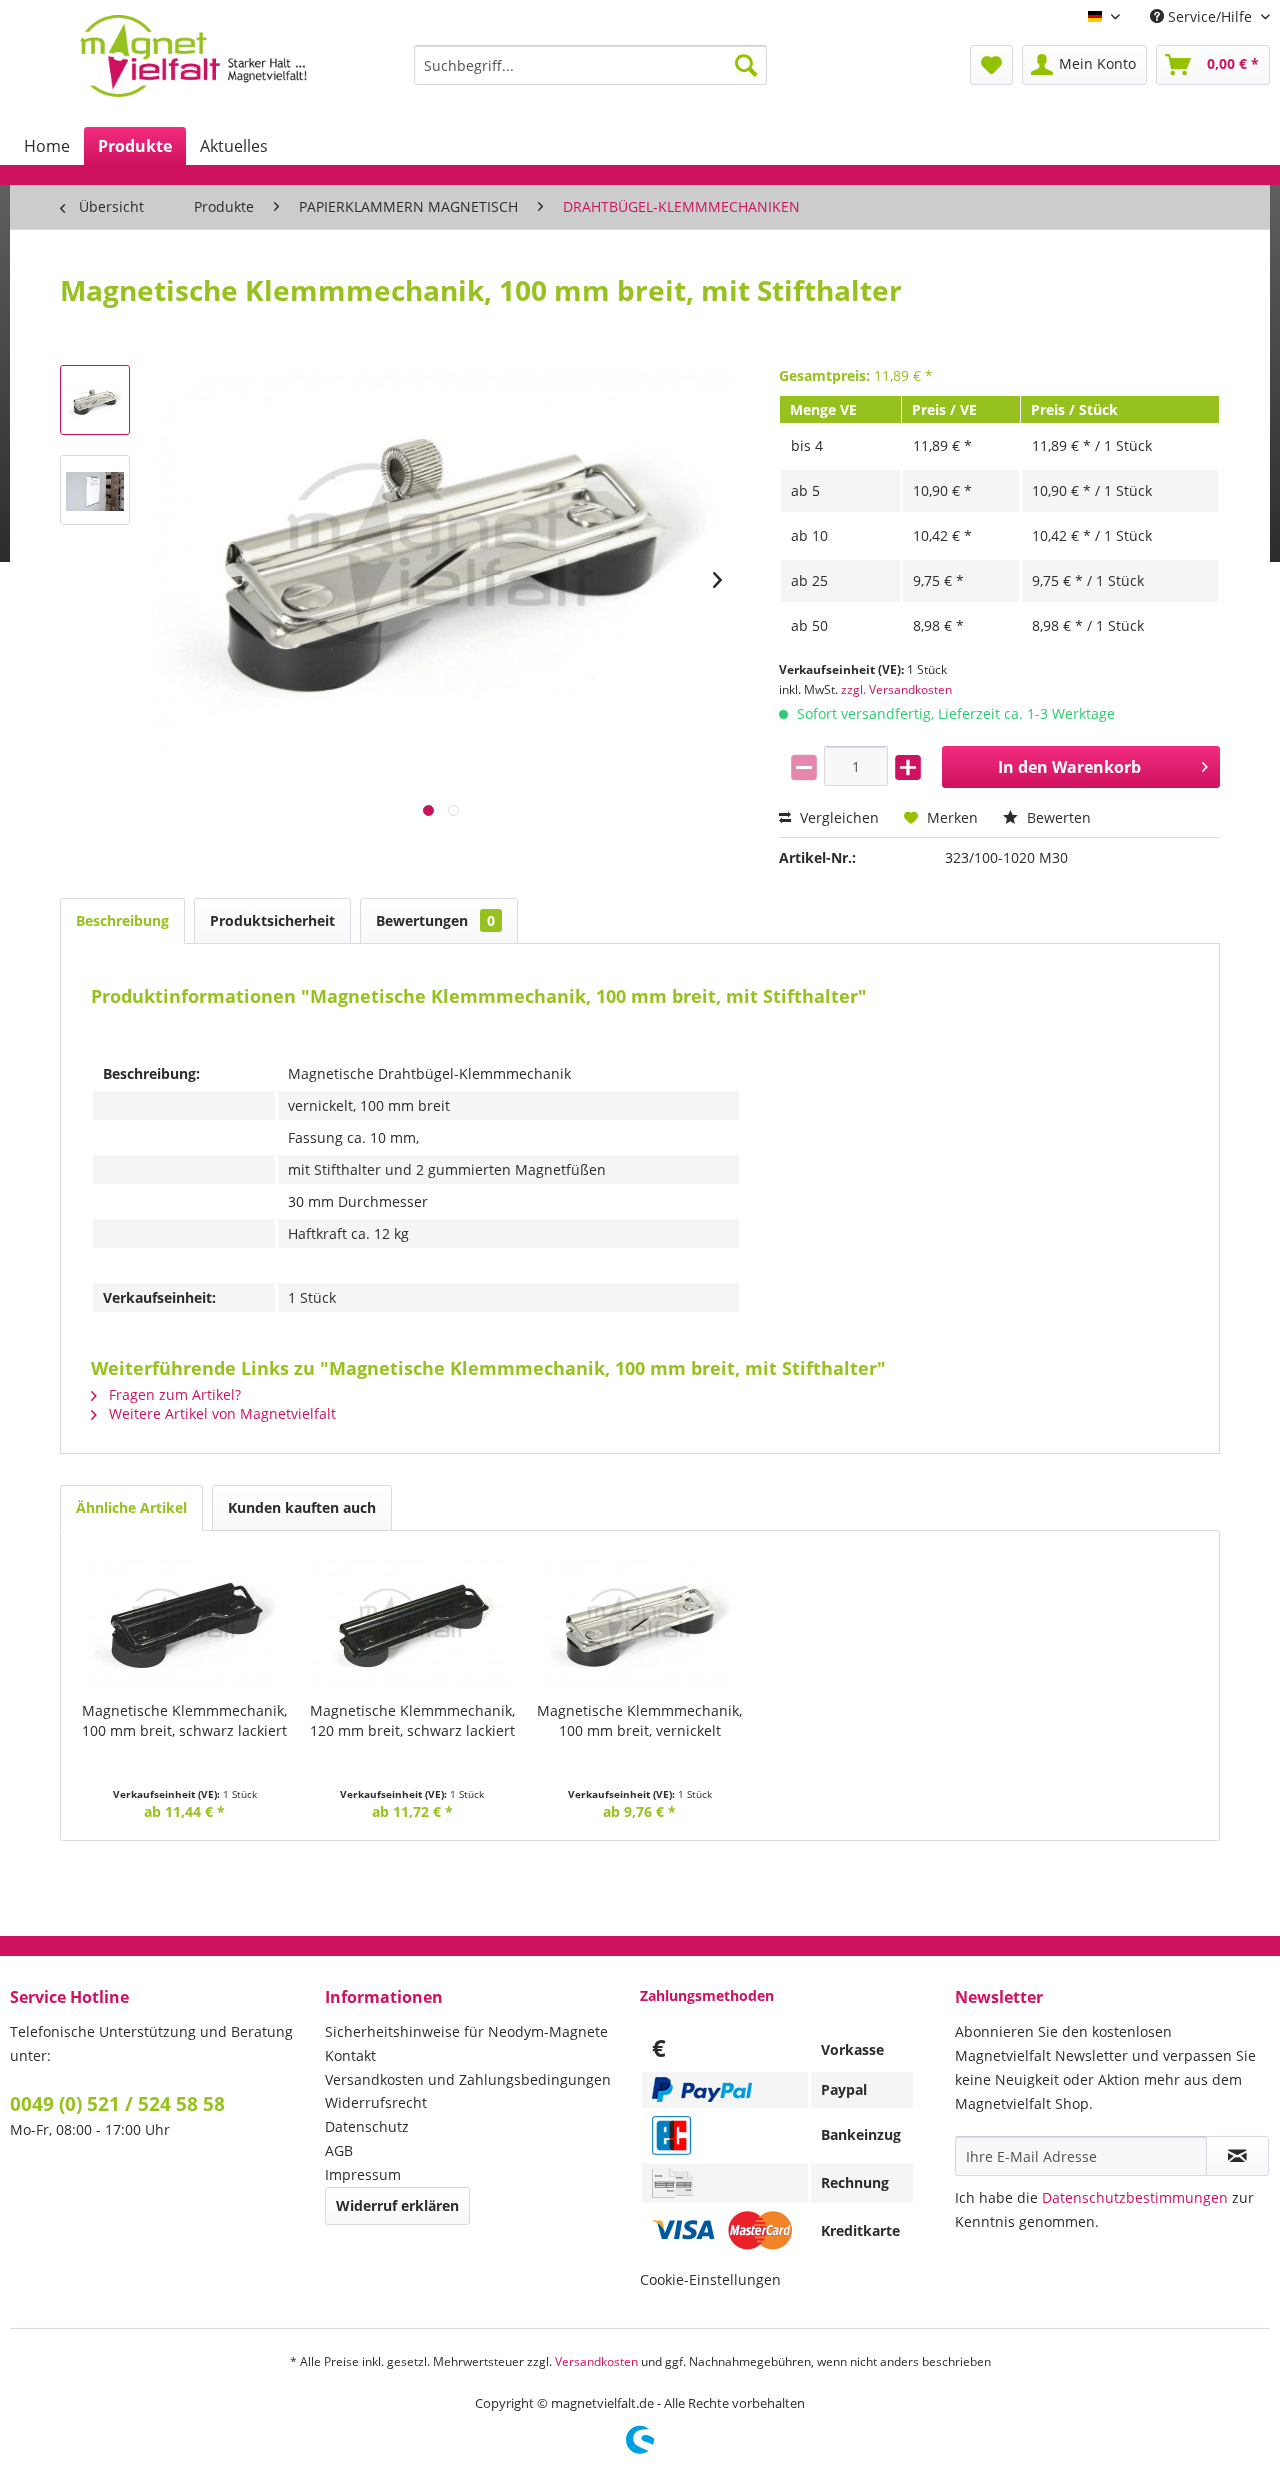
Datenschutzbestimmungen (1135, 2197)
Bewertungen (435, 920)
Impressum (363, 2174)
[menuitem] (590, 65)
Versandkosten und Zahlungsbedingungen (468, 2079)
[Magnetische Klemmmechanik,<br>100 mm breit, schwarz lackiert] (185, 1621)
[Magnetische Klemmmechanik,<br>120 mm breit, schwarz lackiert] (413, 1621)
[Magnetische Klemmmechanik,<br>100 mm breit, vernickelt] (640, 1621)
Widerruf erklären (397, 2205)
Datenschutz (367, 2126)
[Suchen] (746, 65)
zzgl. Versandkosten (896, 689)
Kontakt (350, 2055)
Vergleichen (837, 817)
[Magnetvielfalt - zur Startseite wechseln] (193, 56)
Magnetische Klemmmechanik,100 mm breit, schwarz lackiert (184, 1720)
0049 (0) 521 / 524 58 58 (117, 2104)
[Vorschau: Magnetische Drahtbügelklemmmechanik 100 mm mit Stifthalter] (95, 400)
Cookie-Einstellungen (710, 2279)
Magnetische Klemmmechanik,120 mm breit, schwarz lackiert (412, 1720)
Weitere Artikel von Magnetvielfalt (220, 1413)
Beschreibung (122, 920)
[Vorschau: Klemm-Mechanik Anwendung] (95, 490)
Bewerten (1057, 817)
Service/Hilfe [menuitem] (1210, 16)
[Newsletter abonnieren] (1237, 2156)
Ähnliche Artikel (131, 1507)
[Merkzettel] (991, 65)
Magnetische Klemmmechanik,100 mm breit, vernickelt (639, 1720)
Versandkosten (596, 2361)
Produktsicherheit (272, 920)
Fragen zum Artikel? (173, 1394)
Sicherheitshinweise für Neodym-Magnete (466, 2031)
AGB (339, 2150)
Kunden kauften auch (302, 1507)
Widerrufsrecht (376, 2102)
